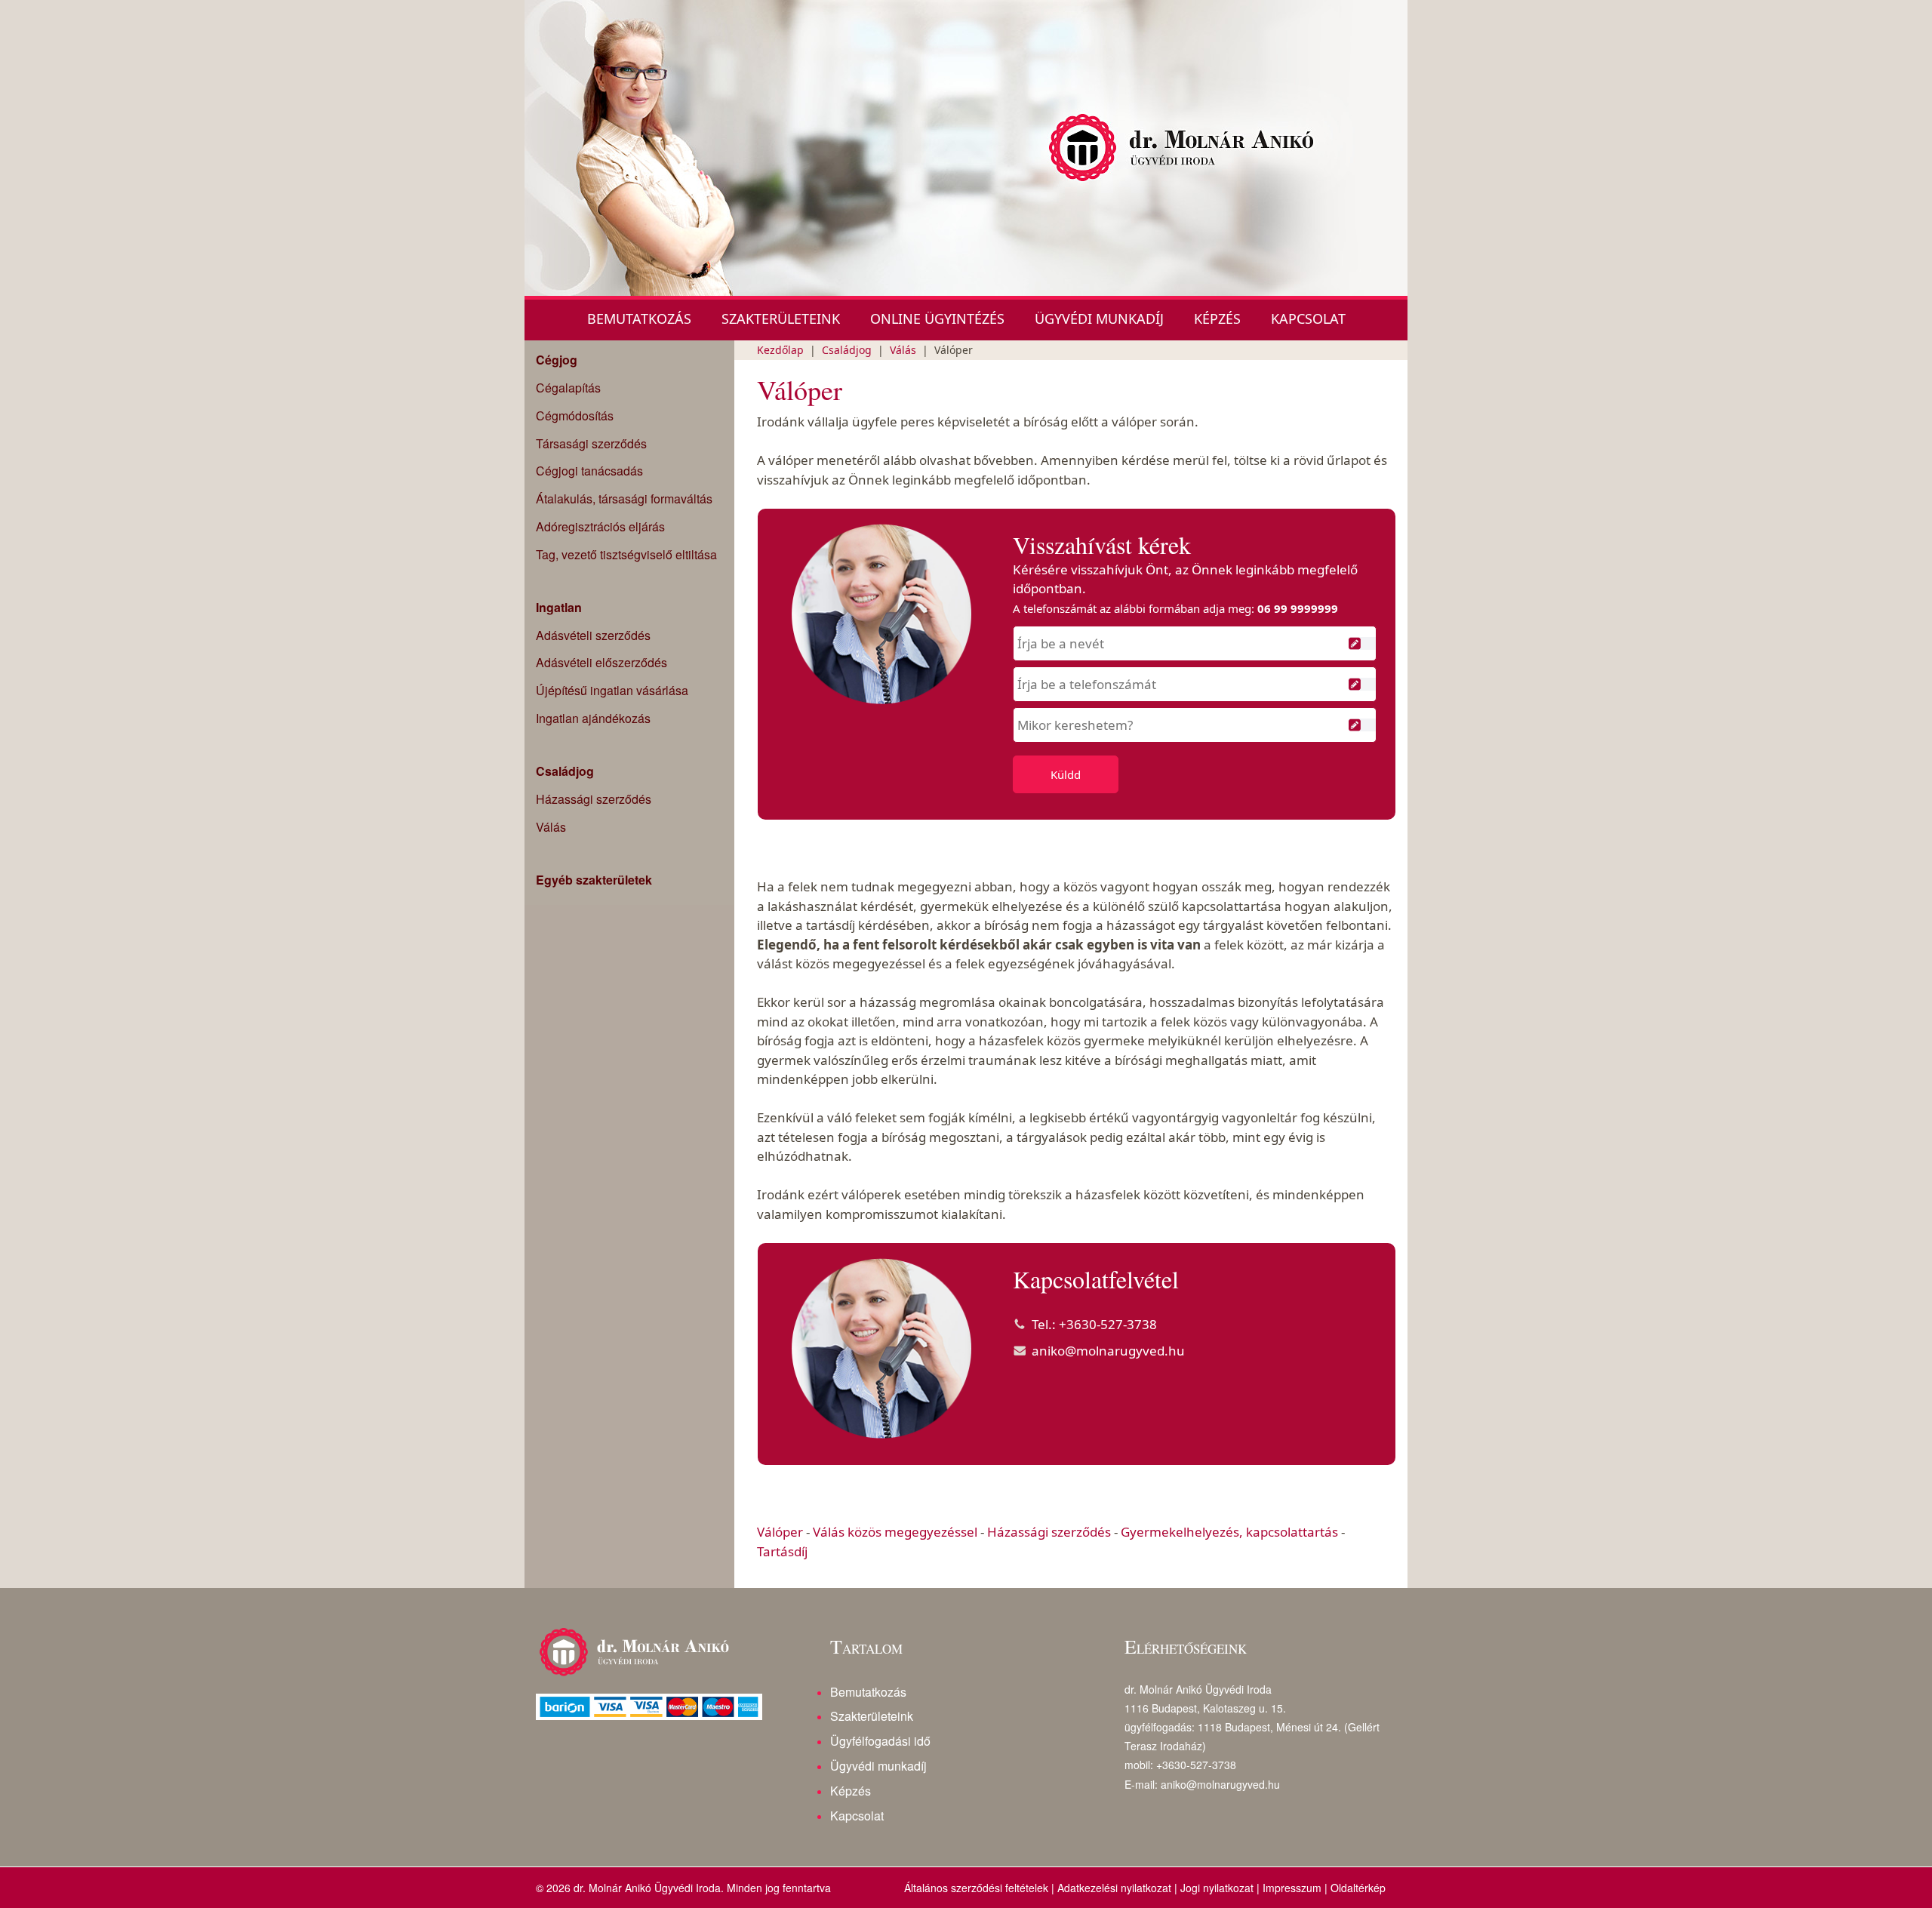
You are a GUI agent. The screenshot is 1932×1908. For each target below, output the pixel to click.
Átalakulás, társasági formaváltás (624, 499)
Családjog (565, 771)
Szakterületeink (781, 319)
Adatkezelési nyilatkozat (1114, 1888)
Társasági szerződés (591, 443)
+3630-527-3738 (1108, 1324)
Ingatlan (559, 608)
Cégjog (557, 360)
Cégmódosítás (575, 415)
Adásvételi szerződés (593, 635)
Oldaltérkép (1358, 1888)
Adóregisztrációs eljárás (600, 526)
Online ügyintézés (937, 319)
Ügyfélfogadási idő (880, 1741)
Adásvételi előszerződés (601, 662)
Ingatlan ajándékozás (593, 718)
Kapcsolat (1308, 319)
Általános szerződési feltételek (976, 1888)
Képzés (1217, 319)
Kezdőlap (780, 350)
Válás (551, 827)
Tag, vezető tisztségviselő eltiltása (626, 554)
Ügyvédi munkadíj (1099, 319)
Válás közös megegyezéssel (895, 1532)
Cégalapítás (568, 388)
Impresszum (1292, 1888)
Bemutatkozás (639, 319)
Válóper (780, 1532)
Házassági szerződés (594, 799)
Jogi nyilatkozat (1217, 1888)
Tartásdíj (782, 1551)
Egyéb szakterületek (594, 880)
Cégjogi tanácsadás (589, 471)
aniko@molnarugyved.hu (1108, 1351)
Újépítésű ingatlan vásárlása (612, 690)
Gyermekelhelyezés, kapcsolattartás (1229, 1532)
